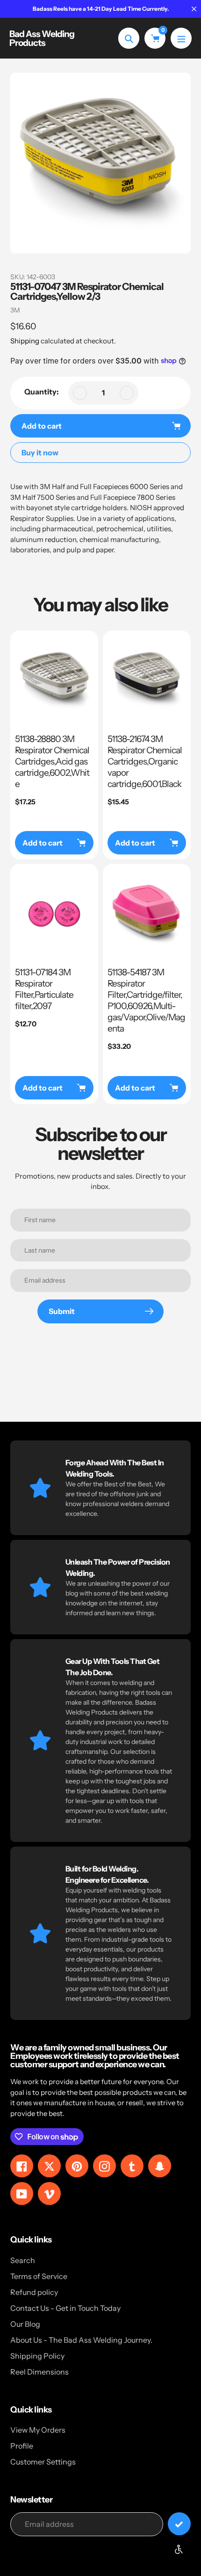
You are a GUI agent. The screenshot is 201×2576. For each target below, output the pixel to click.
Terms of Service (39, 2276)
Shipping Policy (37, 2356)
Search (23, 2260)
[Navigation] (181, 38)
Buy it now (40, 453)
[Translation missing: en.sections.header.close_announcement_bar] (194, 9)
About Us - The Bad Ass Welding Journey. (81, 2340)
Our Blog (25, 2324)
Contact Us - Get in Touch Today (65, 2308)
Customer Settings (43, 2462)
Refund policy (34, 2292)
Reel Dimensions (39, 2372)
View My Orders (38, 2430)
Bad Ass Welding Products (42, 38)
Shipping (25, 341)
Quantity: (42, 392)
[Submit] (179, 2524)
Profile (22, 2446)
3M (15, 310)
